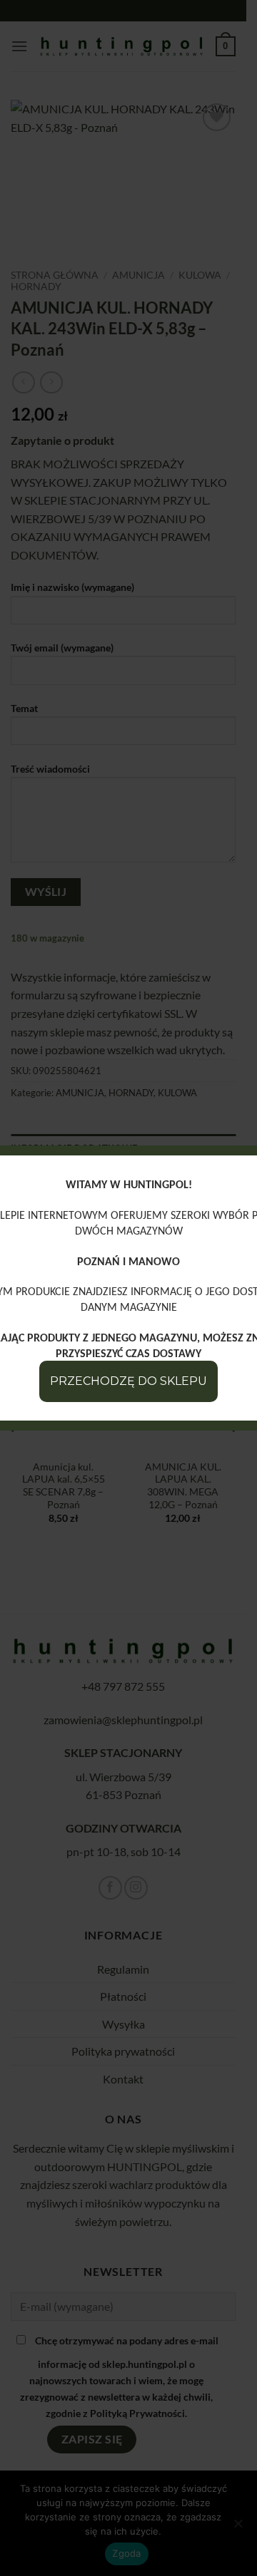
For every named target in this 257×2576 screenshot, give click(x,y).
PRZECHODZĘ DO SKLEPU (128, 1381)
